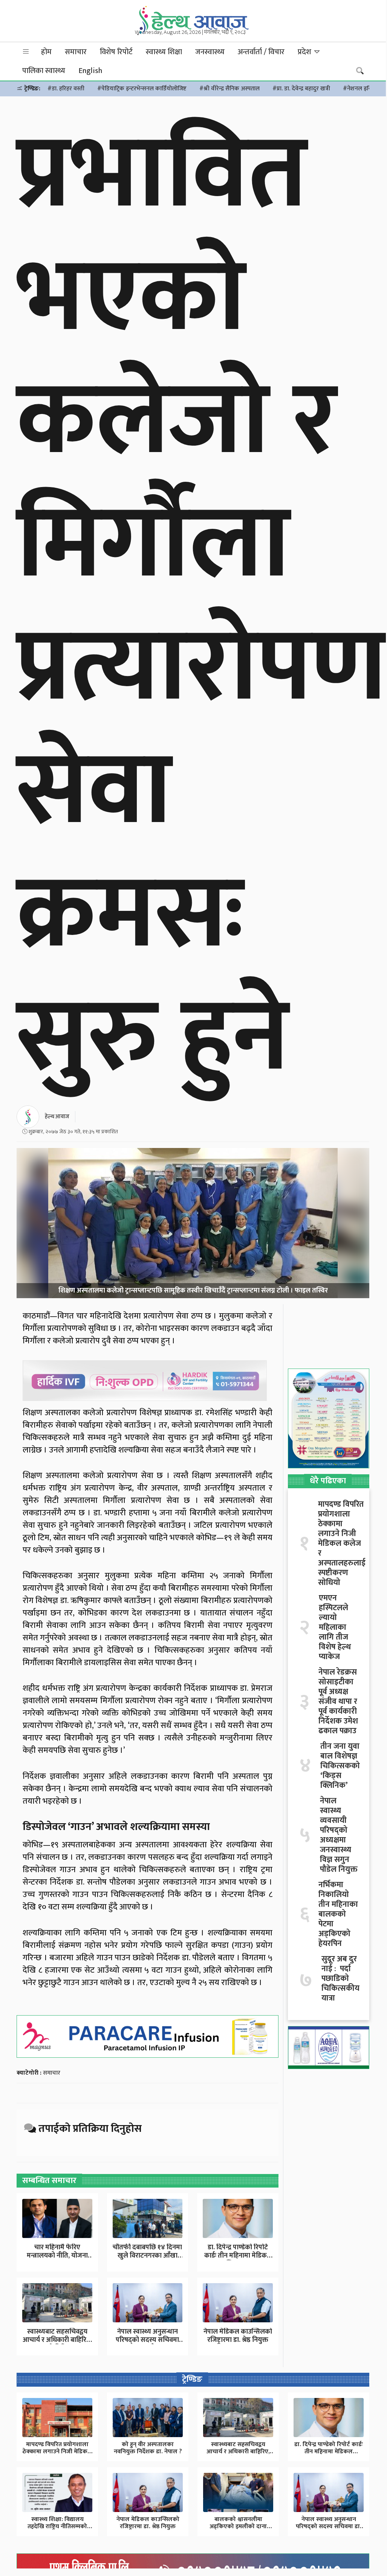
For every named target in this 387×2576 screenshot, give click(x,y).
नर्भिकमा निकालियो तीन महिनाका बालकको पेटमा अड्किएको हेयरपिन (338, 1914)
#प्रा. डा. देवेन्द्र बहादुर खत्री (301, 89)
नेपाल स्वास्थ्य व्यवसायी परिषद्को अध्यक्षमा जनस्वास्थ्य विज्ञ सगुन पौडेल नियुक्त (339, 1835)
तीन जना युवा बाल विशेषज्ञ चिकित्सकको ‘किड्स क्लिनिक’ (340, 1766)
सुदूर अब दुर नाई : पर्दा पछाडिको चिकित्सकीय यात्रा (340, 1979)
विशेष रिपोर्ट (116, 52)
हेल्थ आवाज (57, 1117)
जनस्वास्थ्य (210, 52)
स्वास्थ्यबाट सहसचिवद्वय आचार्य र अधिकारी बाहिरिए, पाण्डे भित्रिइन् (57, 2340)
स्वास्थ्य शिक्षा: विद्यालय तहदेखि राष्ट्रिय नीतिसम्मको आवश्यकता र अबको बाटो (57, 2527)
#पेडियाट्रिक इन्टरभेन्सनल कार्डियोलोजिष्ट (142, 89)
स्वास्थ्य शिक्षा (164, 52)
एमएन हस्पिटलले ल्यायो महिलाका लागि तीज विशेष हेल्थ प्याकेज (335, 1628)
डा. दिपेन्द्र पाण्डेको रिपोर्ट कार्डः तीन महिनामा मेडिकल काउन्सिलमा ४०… (238, 2256)
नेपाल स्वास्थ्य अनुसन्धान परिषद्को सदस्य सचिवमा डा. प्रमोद (147, 2340)
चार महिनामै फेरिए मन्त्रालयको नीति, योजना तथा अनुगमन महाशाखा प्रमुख (57, 2260)
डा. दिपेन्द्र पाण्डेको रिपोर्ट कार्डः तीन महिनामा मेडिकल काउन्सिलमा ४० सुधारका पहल (329, 2452)
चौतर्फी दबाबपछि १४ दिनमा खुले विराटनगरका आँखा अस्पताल (147, 2256)
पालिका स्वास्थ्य (44, 71)
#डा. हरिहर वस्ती (66, 89)
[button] (26, 52)
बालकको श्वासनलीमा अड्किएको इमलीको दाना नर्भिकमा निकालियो (238, 2527)
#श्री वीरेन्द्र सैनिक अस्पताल (229, 89)
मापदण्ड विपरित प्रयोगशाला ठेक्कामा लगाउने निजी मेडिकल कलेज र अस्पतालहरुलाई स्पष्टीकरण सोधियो (342, 1544)
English (90, 71)
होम (46, 52)
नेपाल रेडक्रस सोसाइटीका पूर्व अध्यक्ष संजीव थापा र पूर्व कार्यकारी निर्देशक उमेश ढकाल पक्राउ (338, 1702)
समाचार (76, 52)
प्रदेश (305, 52)
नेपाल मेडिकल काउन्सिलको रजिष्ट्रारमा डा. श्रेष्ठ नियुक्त (238, 2336)
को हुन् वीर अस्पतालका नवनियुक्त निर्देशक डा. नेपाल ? (148, 2448)
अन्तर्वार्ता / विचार (261, 52)
